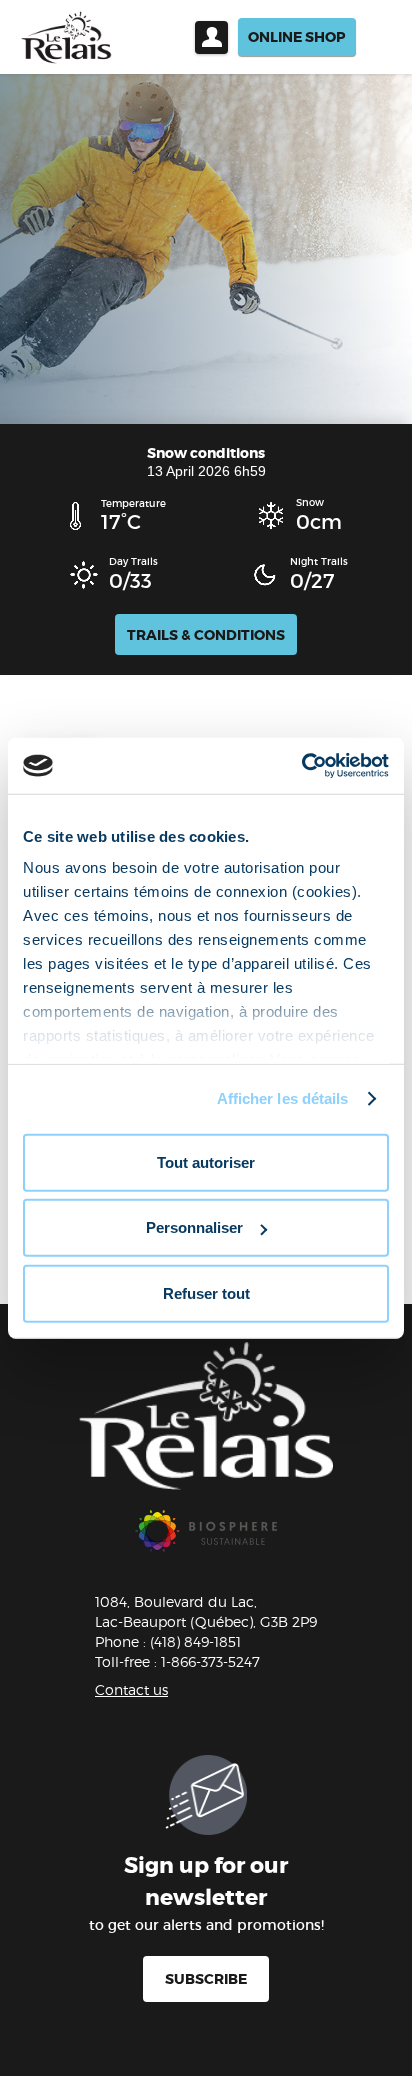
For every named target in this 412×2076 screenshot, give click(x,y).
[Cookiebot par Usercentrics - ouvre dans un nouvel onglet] (301, 766)
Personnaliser (194, 1227)
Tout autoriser (206, 1161)
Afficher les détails (283, 1098)
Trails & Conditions (206, 635)
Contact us (131, 1689)
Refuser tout (206, 1292)
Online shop (297, 37)
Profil (211, 37)
